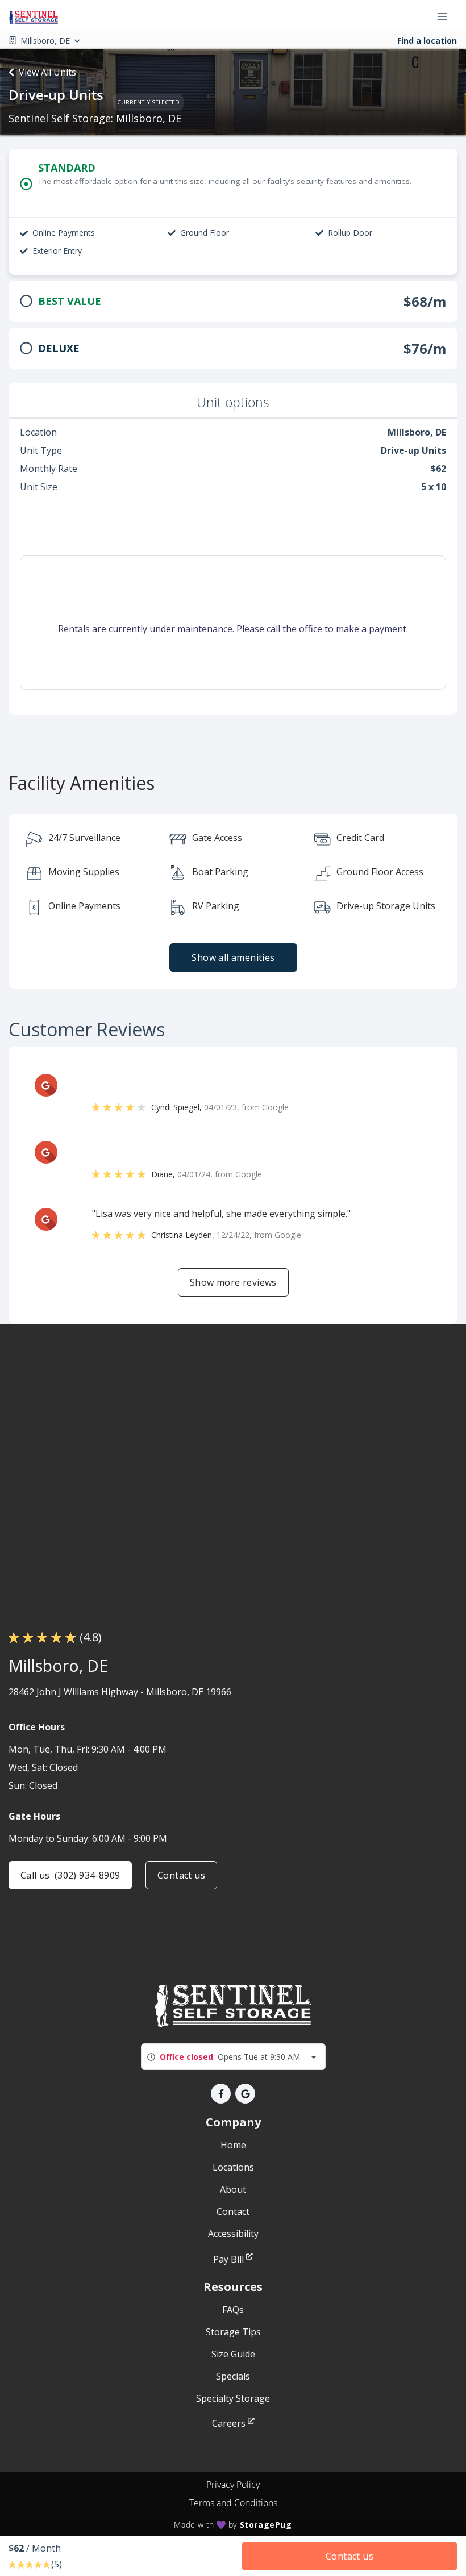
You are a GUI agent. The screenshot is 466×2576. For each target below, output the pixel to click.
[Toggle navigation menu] (447, 16)
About (233, 2189)
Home (233, 2145)
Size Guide (233, 2354)
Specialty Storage (233, 2398)
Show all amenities (233, 957)
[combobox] (233, 2057)
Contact (233, 2211)
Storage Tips (233, 2332)
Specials (233, 2376)
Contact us (181, 1875)
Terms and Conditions (233, 2503)
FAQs (233, 2310)
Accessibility (233, 2234)
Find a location (427, 41)
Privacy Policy (233, 2485)
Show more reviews (233, 1282)
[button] (221, 2094)
